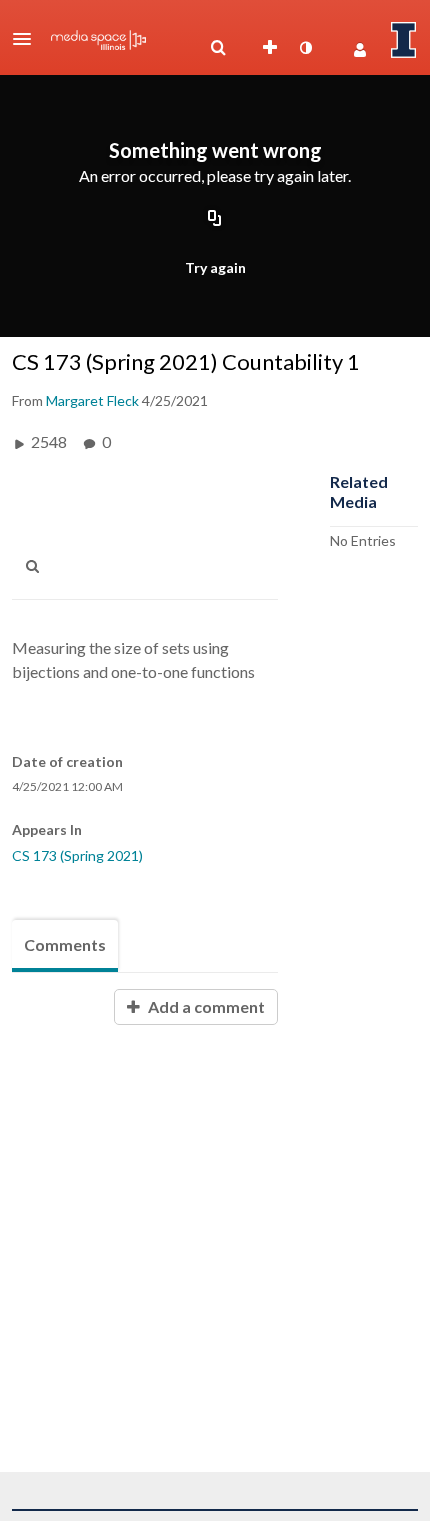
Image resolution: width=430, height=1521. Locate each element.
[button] (28, 39)
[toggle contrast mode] (305, 48)
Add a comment (205, 1006)
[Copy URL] (215, 219)
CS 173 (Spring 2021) (77, 855)
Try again (215, 267)
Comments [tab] (65, 944)
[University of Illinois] (404, 40)
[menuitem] (218, 48)
